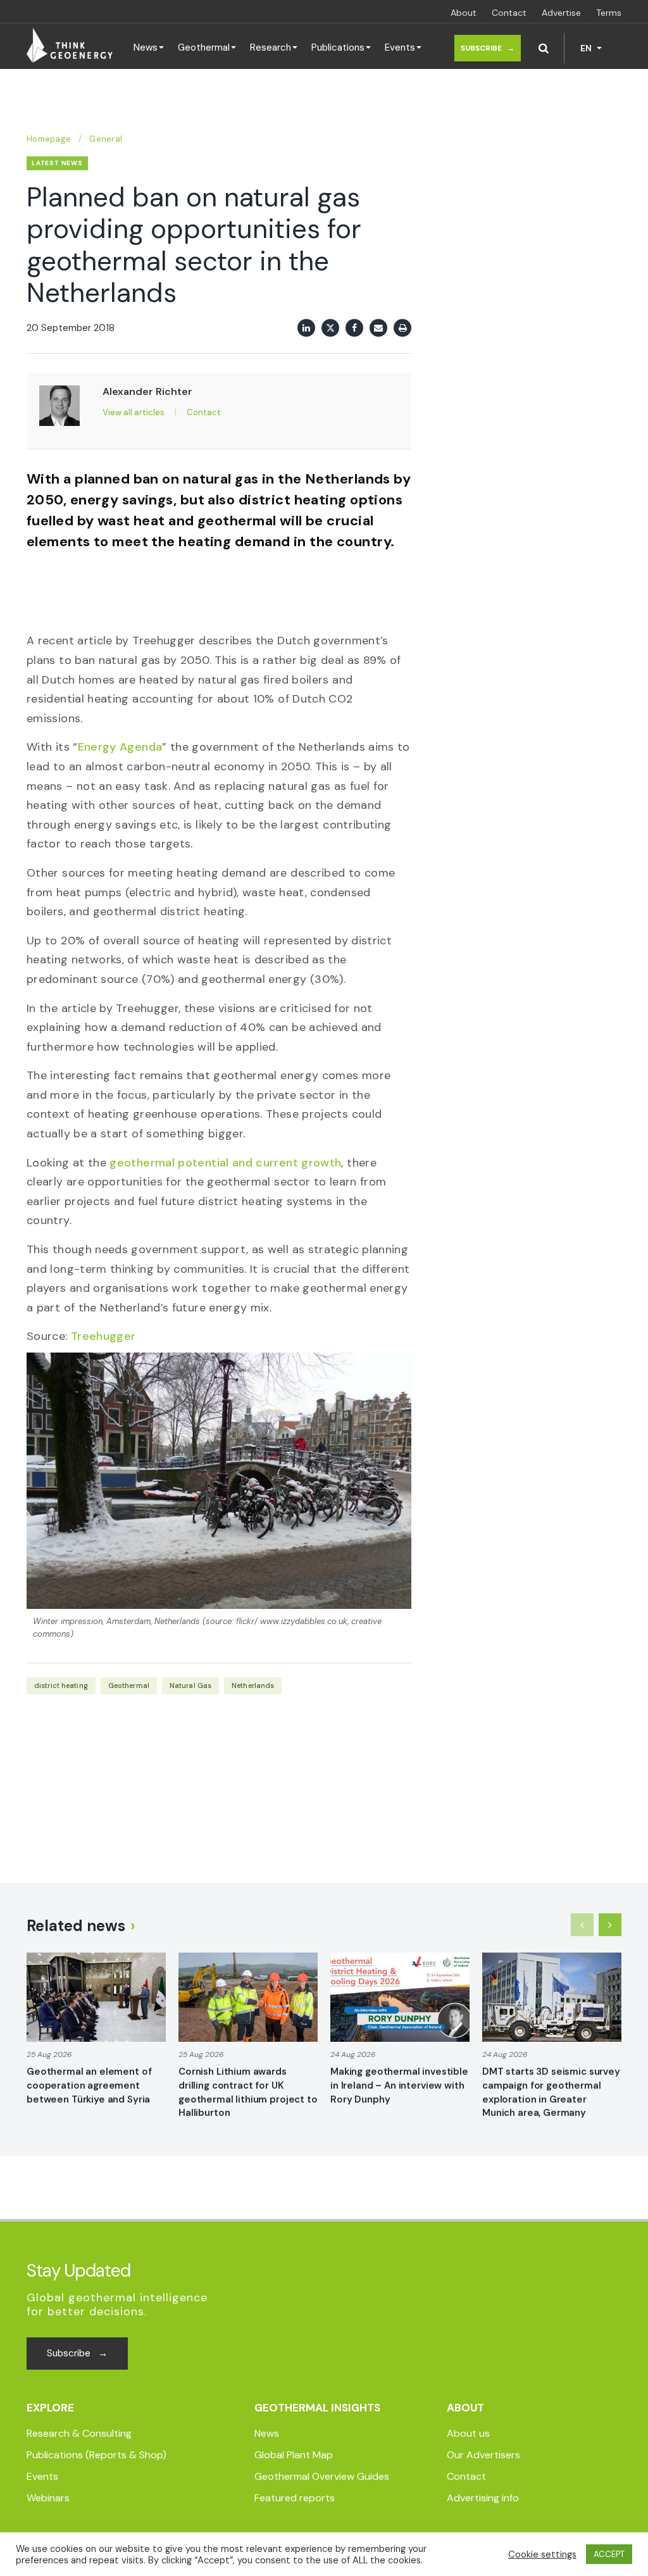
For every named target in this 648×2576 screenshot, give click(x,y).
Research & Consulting (79, 2433)
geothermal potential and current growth (225, 1163)
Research (271, 47)
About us (468, 2433)
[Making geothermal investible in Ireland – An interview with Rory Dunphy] (400, 1997)
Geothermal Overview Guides (322, 2476)
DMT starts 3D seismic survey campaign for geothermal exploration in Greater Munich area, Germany (551, 2092)
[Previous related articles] (582, 1925)
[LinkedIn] (306, 328)
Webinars (48, 2498)
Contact (509, 13)
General (106, 139)
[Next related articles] (610, 1925)
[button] (544, 48)
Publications (338, 47)
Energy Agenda (120, 747)
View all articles (134, 412)
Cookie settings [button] (542, 2554)
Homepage (49, 139)
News (146, 47)
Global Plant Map (294, 2455)
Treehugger (103, 1336)
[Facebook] (354, 328)
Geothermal (204, 47)
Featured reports (295, 2498)
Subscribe (488, 48)
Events (400, 47)
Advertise (561, 13)
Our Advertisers (483, 2455)
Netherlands (253, 1685)
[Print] (402, 328)
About (464, 13)
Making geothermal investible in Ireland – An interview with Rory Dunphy (399, 2085)
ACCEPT (609, 2554)
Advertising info (483, 2498)
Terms (609, 13)
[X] (330, 328)
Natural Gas (190, 1685)
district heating (61, 1685)
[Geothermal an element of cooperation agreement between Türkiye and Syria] (96, 1997)
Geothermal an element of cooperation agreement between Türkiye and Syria (89, 2085)
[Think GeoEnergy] (70, 46)
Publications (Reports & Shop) (97, 2455)
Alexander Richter (147, 391)
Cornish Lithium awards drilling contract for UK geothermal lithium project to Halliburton (248, 2092)
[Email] (378, 328)
